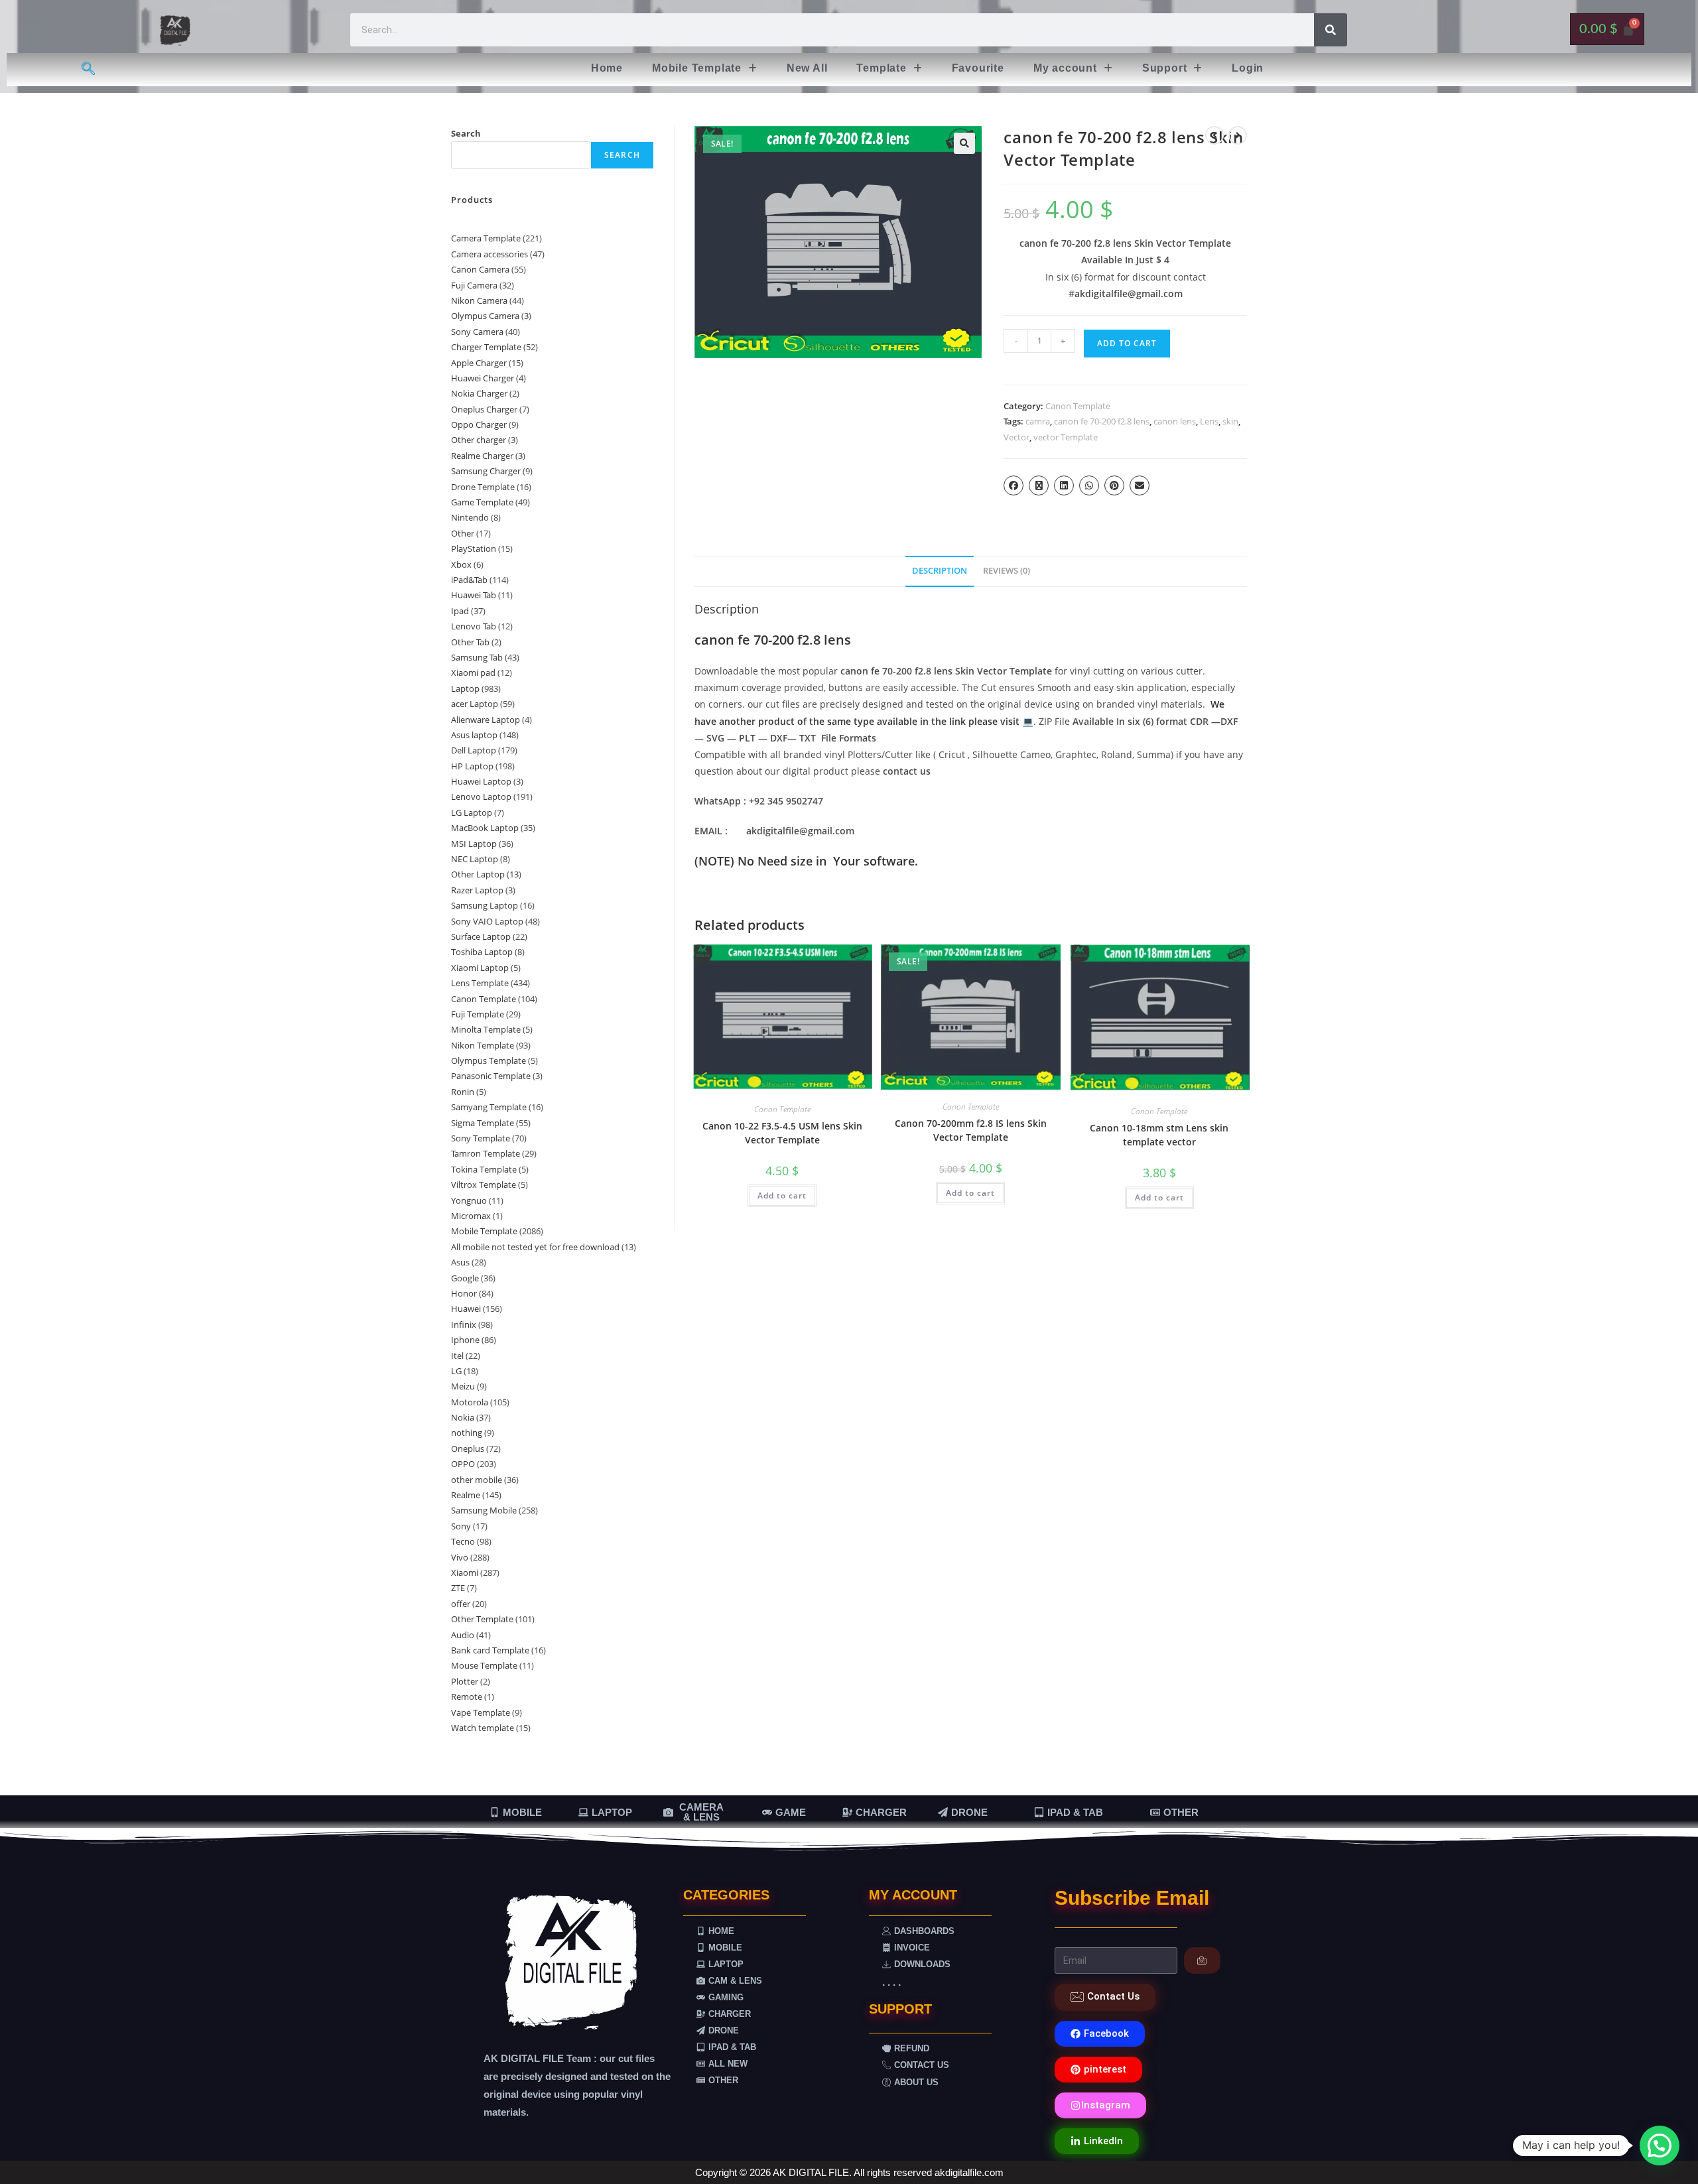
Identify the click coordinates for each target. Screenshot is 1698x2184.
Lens (1209, 421)
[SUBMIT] (1202, 1960)
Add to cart (1127, 343)
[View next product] (1238, 135)
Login (1248, 68)
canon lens (1175, 421)
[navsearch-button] (88, 70)
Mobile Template (697, 68)
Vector (1016, 437)
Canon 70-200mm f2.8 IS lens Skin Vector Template (971, 1130)
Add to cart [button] (782, 1195)
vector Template (1066, 437)
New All (807, 68)
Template (881, 68)
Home (607, 68)
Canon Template (1078, 406)
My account (1065, 68)
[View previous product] (1214, 135)
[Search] (1331, 30)
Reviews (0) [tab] (1007, 571)
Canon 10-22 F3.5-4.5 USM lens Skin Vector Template (782, 1133)
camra (1038, 421)
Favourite (978, 68)
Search (466, 133)
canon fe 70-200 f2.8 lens (1102, 421)
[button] (705, 68)
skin (1230, 421)
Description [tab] (940, 571)
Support (1165, 68)
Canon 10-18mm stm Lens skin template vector (1159, 1135)
